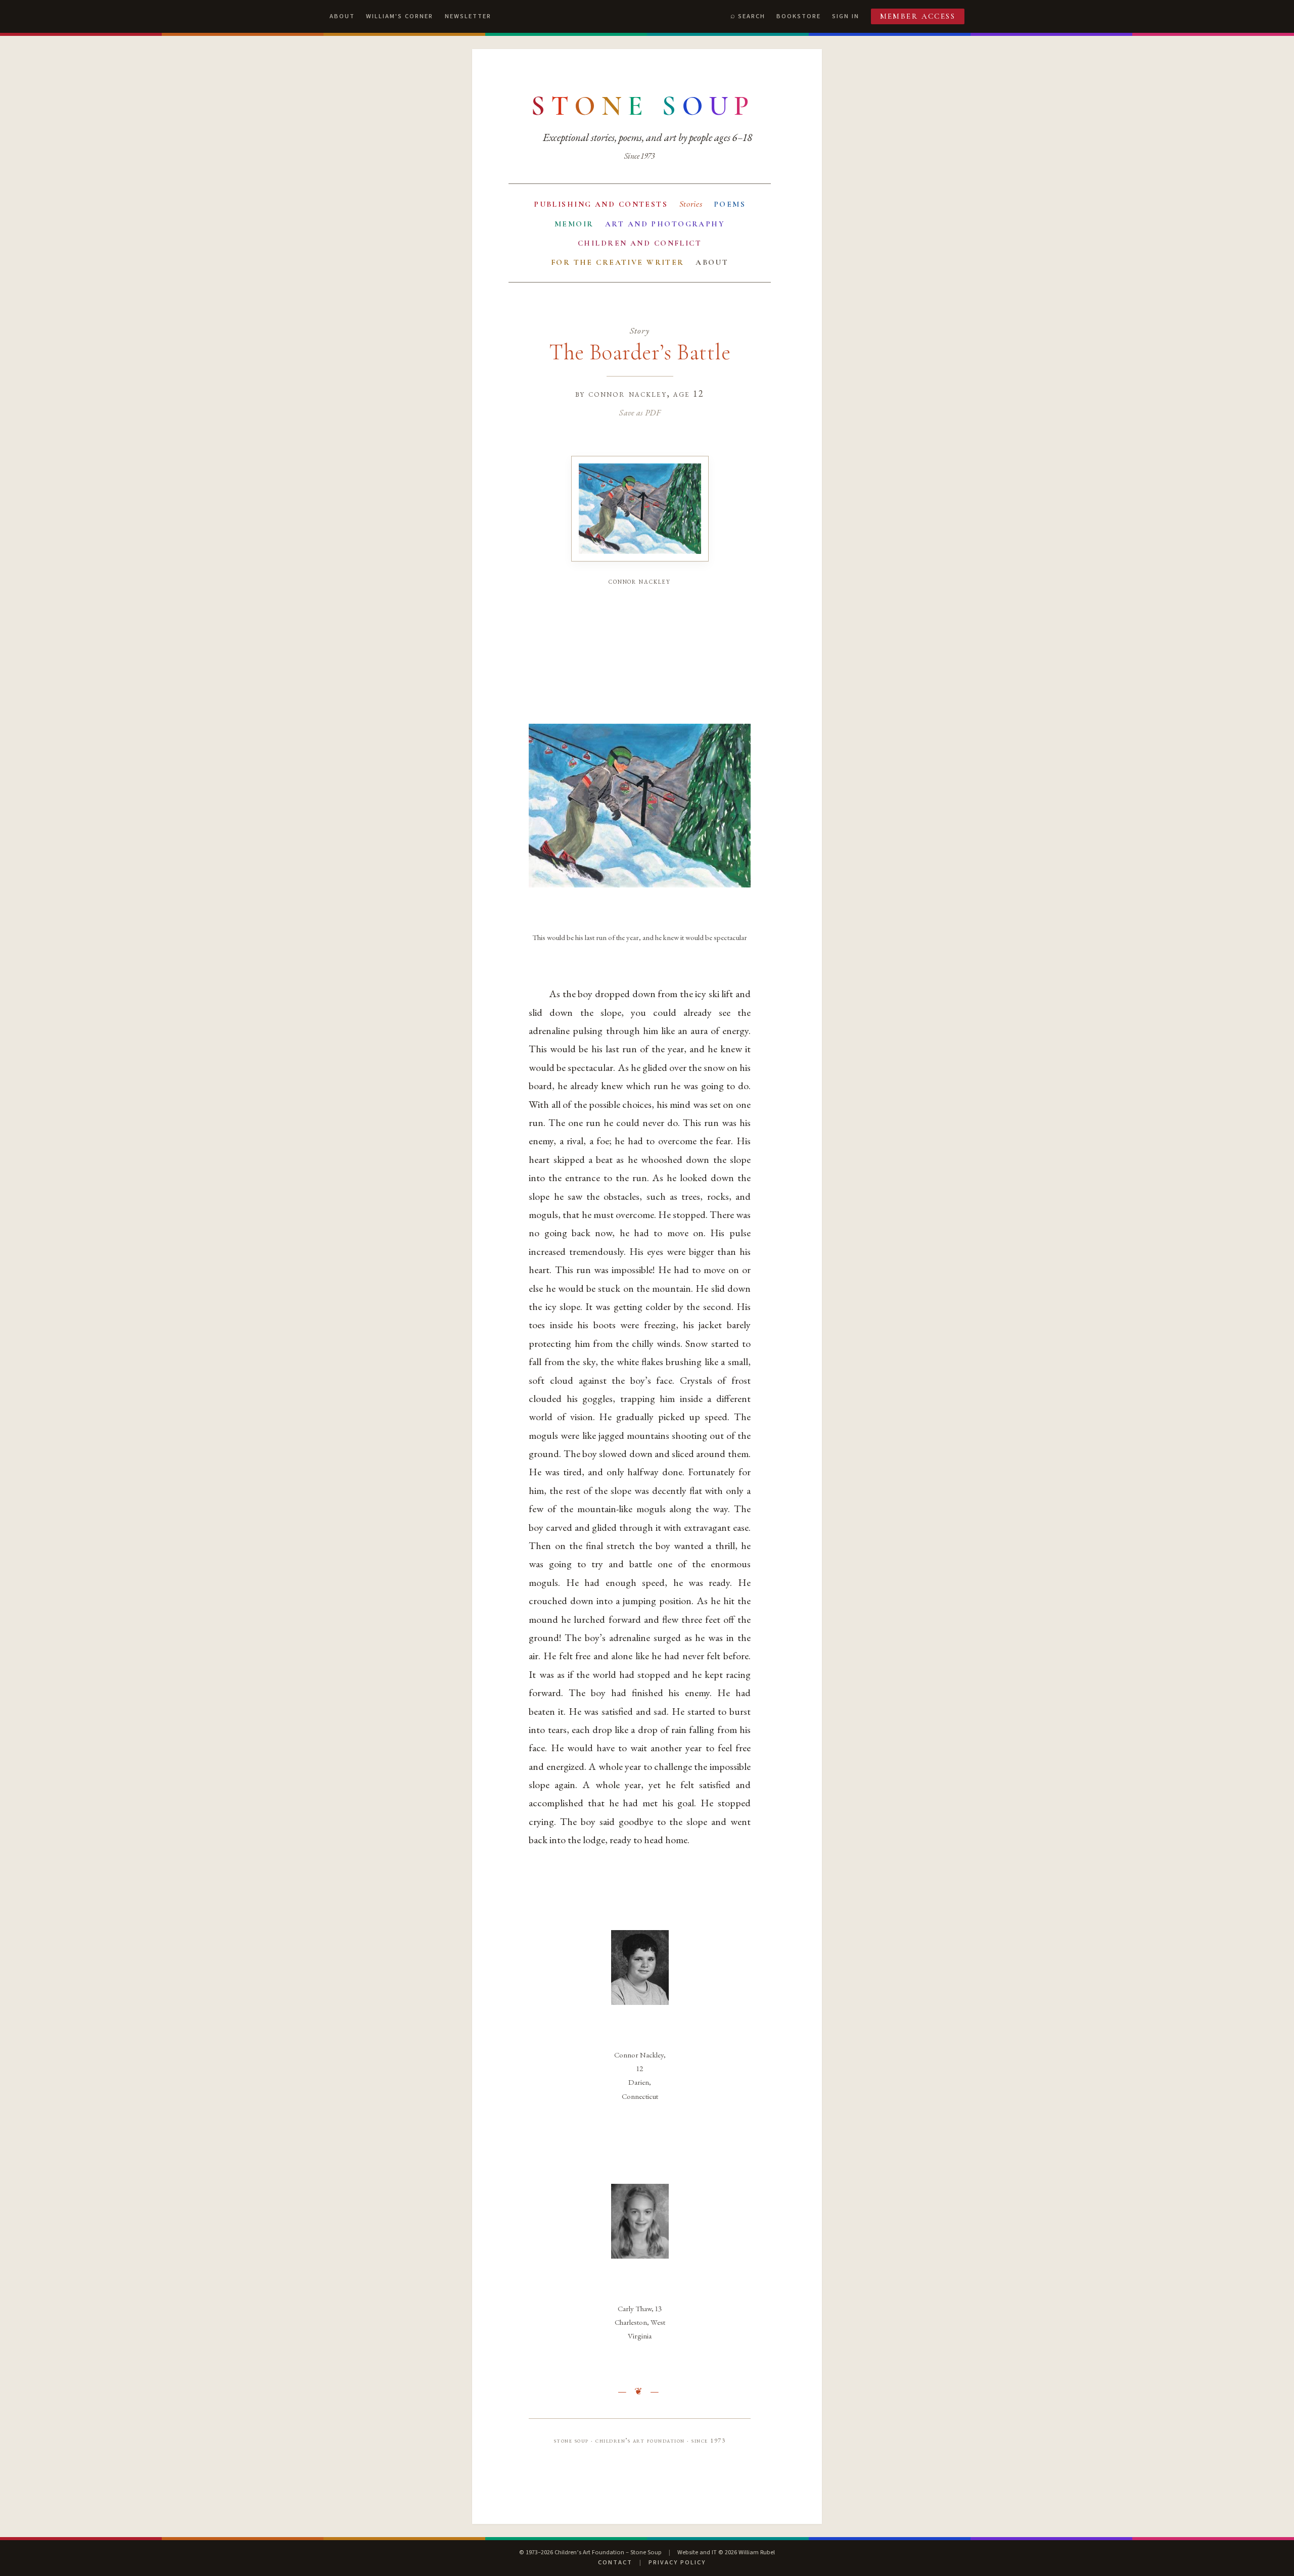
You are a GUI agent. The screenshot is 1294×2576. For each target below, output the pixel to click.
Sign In (846, 16)
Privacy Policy (677, 2562)
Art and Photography (665, 224)
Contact (615, 2562)
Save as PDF (640, 412)
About (342, 16)
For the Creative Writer (618, 262)
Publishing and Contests (601, 204)
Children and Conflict (640, 243)
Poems (730, 204)
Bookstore (799, 16)
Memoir (574, 224)
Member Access (918, 16)
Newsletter (468, 16)
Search (752, 16)
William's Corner (400, 16)
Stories (691, 204)
